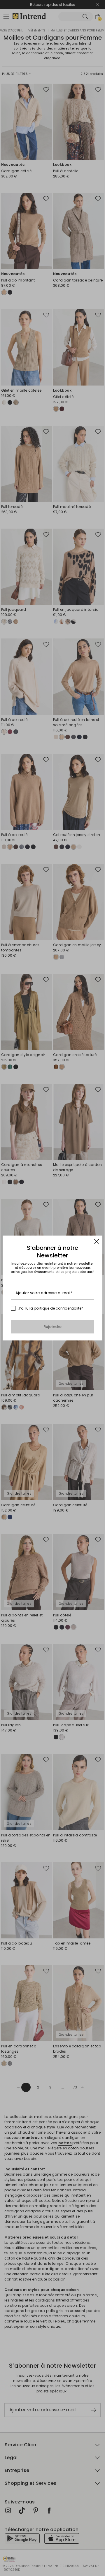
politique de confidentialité (58, 1308)
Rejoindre (53, 1327)
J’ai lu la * (51, 1308)
